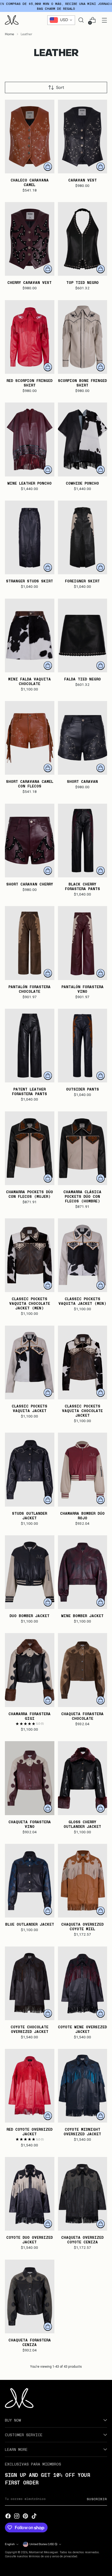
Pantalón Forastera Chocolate (29, 989)
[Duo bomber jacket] (30, 1572)
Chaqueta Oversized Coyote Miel (82, 1926)
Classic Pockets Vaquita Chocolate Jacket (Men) (30, 1303)
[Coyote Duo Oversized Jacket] (30, 2194)
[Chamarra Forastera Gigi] (30, 1670)
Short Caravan (82, 781)
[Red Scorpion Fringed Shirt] (30, 337)
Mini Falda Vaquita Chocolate (29, 681)
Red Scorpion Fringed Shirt (29, 383)
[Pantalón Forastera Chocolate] (30, 943)
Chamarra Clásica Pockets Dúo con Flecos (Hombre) (82, 1196)
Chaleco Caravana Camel (30, 182)
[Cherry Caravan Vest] (30, 239)
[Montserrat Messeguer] (12, 20)
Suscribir (97, 2499)
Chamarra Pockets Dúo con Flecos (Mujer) (29, 1194)
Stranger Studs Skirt (29, 581)
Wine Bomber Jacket (82, 1616)
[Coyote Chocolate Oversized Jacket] (30, 1983)
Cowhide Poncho (82, 483)
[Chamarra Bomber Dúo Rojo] (83, 1469)
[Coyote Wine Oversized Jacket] (83, 1983)
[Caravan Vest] (83, 137)
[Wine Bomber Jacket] (83, 1572)
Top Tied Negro (83, 282)
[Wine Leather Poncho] (30, 439)
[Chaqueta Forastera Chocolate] (83, 1670)
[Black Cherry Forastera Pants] (83, 841)
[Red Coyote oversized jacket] (30, 2086)
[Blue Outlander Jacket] (30, 1881)
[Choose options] (48, 167)
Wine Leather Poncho (29, 483)
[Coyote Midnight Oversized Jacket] (83, 2086)
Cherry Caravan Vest (29, 282)
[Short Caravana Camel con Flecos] (30, 738)
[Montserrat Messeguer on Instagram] (17, 2516)
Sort (60, 87)
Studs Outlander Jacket (29, 1516)
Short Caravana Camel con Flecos (30, 784)
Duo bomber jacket (29, 1616)
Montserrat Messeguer (43, 2552)
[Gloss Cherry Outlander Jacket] (83, 1778)
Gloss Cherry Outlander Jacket (82, 1824)
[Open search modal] (81, 20)
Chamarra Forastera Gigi (29, 1716)
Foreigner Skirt (82, 581)
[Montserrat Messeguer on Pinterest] (26, 2516)
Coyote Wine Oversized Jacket (82, 2029)
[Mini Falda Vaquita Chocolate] (30, 635)
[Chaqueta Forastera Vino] (30, 1778)
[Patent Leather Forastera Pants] (30, 1046)
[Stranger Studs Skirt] (30, 537)
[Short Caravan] (83, 738)
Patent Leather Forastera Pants (29, 1091)
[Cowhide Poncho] (83, 439)
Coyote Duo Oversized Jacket (29, 2240)
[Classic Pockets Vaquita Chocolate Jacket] (83, 1362)
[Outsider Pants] (83, 1046)
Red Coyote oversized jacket (29, 2131)
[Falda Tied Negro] (83, 635)
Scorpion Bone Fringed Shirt (82, 383)
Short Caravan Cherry (30, 884)
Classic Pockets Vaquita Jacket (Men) (82, 1301)
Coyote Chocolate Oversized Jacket (29, 2029)
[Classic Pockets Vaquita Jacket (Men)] (83, 1255)
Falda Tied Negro (83, 679)
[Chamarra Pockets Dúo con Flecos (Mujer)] (30, 1148)
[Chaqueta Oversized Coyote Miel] (83, 1881)
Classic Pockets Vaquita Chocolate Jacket (82, 1411)
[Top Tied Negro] (83, 239)
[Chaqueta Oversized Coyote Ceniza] (83, 2194)
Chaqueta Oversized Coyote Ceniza (82, 2240)
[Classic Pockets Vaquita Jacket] (30, 1362)
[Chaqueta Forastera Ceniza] (30, 2296)
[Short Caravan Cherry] (30, 841)
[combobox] (61, 20)
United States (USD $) (43, 2544)
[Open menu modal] (104, 20)
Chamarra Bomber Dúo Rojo (82, 1516)
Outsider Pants (83, 1089)
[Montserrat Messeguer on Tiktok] (34, 2516)
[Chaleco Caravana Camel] (30, 137)
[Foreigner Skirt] (83, 537)
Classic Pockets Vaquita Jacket (29, 1408)
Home (10, 34)
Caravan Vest (83, 180)
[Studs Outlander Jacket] (30, 1469)
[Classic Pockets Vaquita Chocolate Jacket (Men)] (30, 1255)
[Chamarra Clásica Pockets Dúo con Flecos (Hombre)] (83, 1148)
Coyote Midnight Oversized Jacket (82, 2131)
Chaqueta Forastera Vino (30, 1824)
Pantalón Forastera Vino (83, 989)
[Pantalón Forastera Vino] (83, 943)
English (10, 2544)
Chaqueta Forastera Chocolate (82, 1716)
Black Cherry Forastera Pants (83, 886)
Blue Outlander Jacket (30, 1924)
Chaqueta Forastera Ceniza (30, 2342)
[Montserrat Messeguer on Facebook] (8, 2516)
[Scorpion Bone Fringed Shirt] (83, 337)
